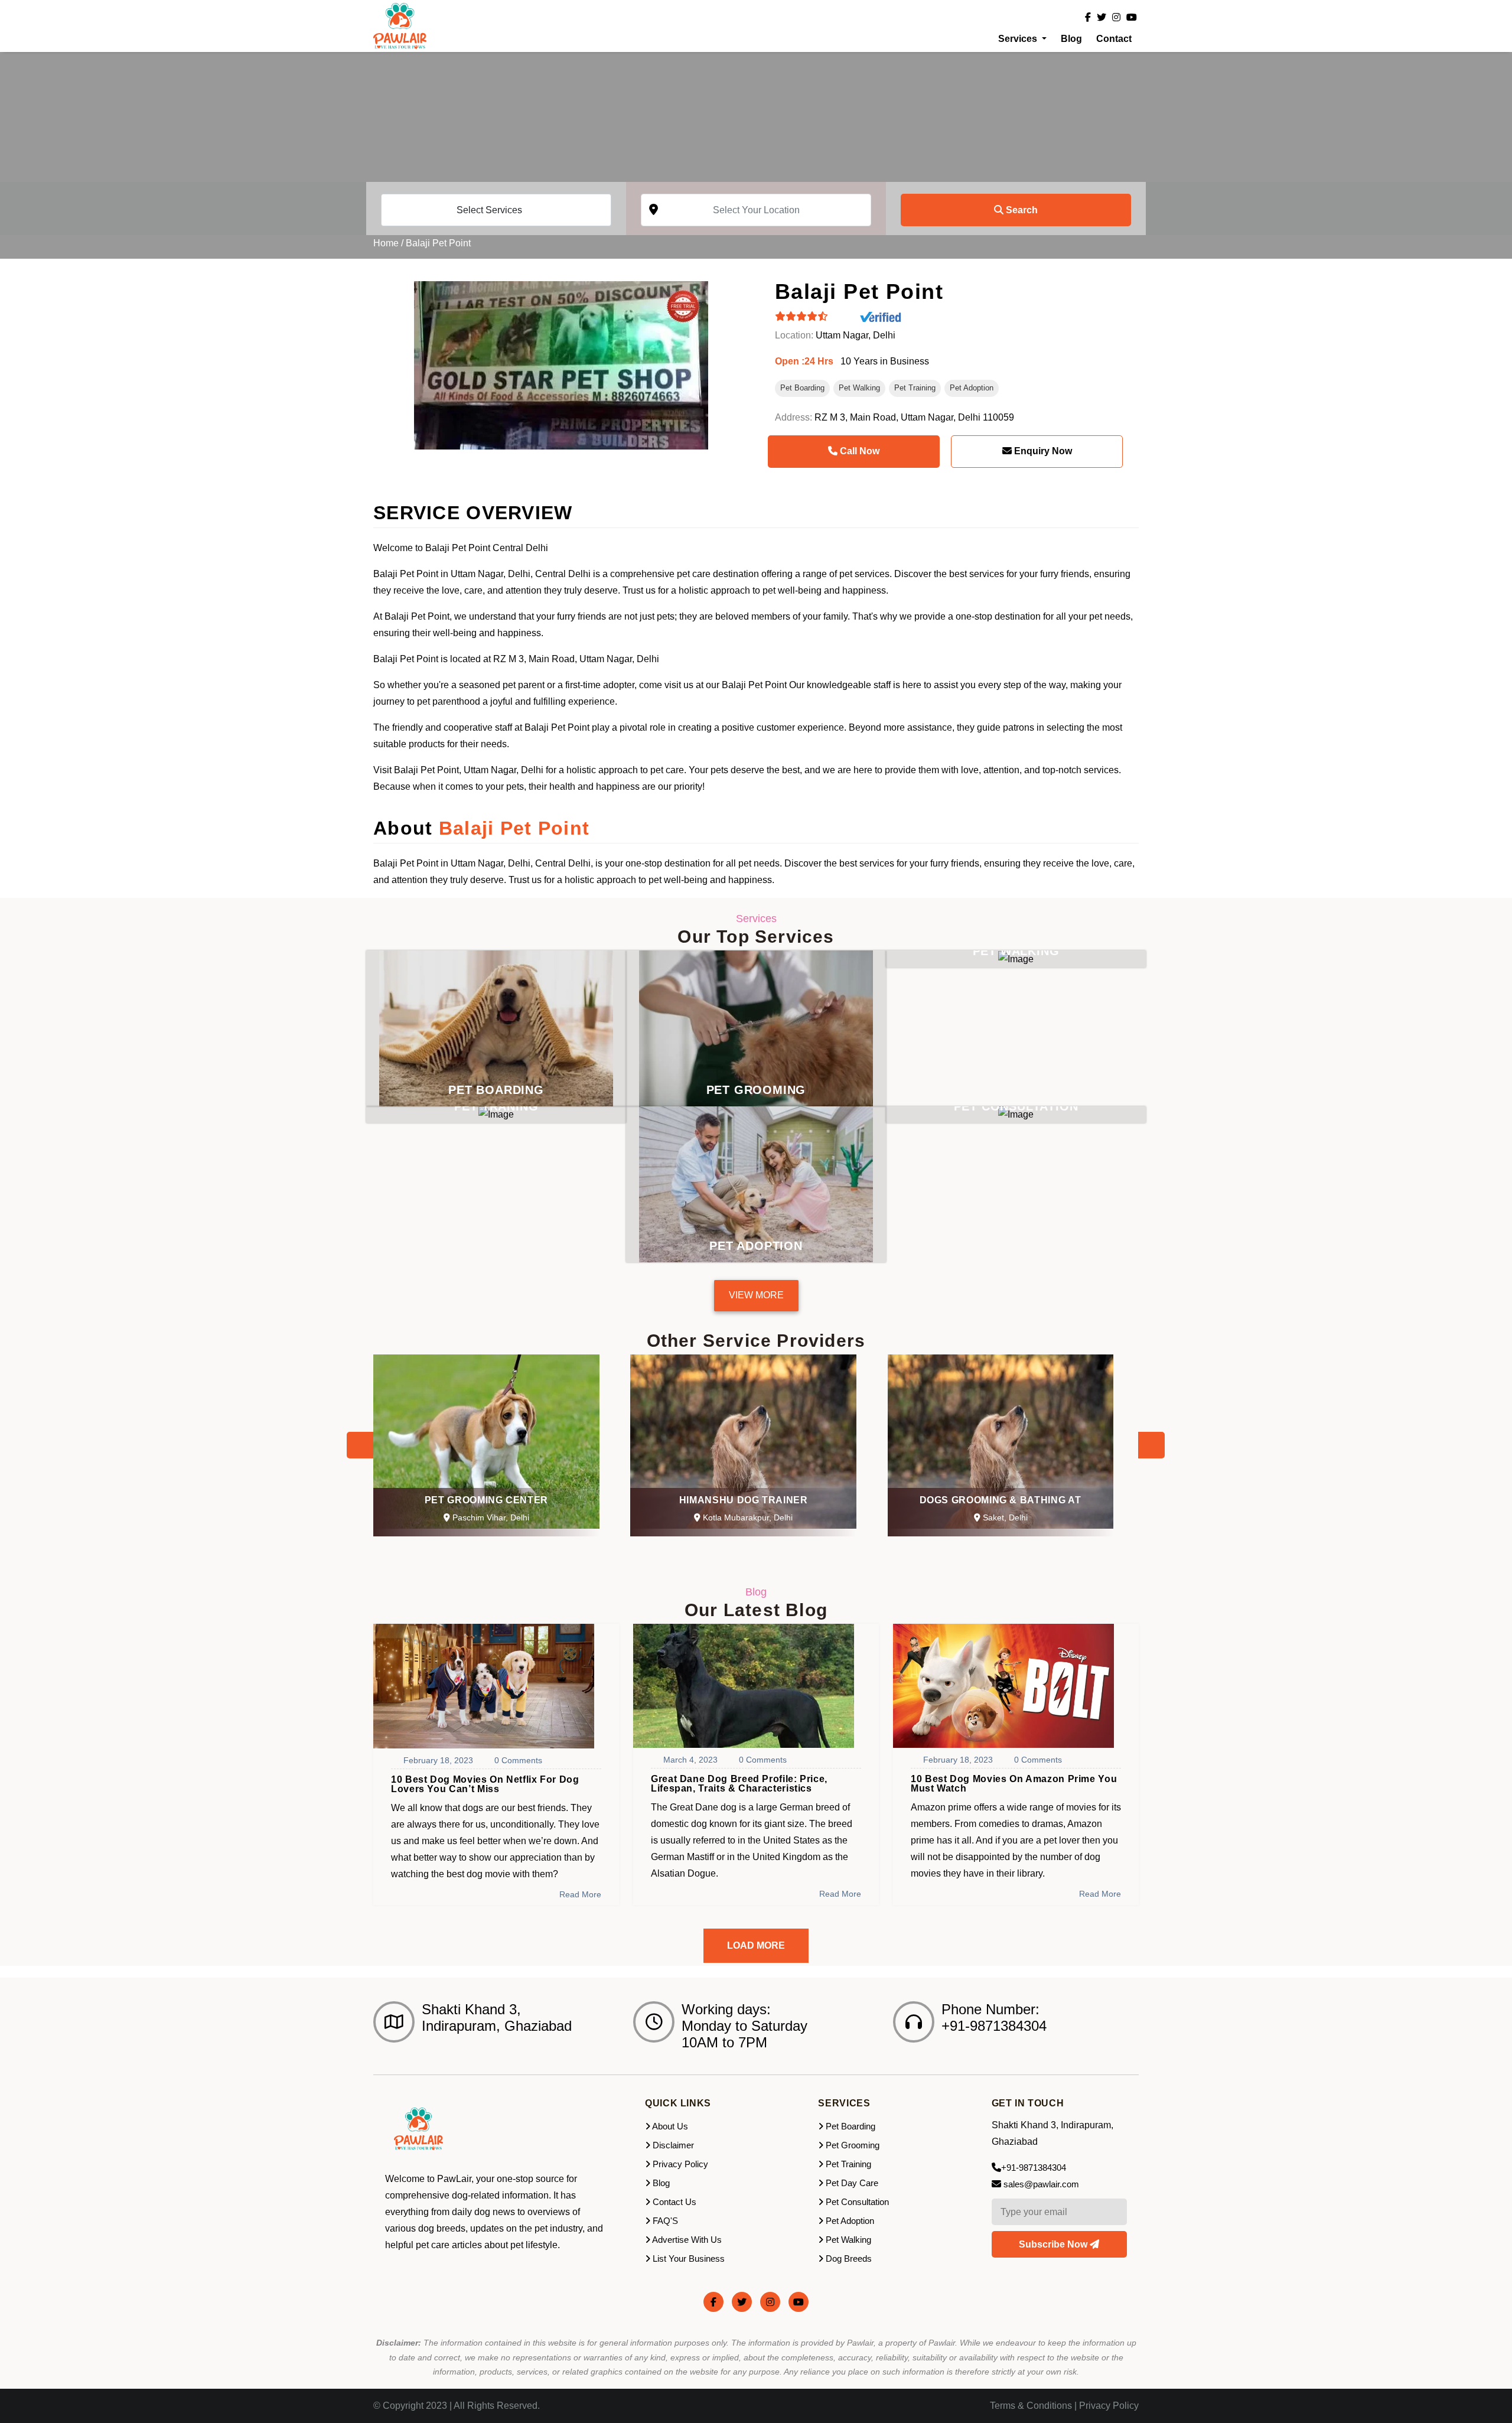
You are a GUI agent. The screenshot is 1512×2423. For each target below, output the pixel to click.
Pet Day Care (851, 2183)
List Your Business (687, 2258)
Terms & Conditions (1031, 2406)
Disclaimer (672, 2145)
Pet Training (915, 388)
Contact (1114, 39)
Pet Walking (859, 388)
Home (386, 243)
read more (580, 1894)
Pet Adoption (972, 388)
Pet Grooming (851, 2145)
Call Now (858, 451)
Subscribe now (1054, 2244)
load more (756, 1945)
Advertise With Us (686, 2240)
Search (1021, 210)
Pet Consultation (856, 2202)
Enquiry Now (1042, 451)
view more (756, 1295)
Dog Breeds (848, 2258)
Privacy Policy (679, 2164)
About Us (669, 2126)
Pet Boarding (802, 388)
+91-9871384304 (1034, 2168)
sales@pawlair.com (1041, 2184)
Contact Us (673, 2202)
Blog (1071, 39)
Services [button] (1019, 39)
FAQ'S (664, 2221)
